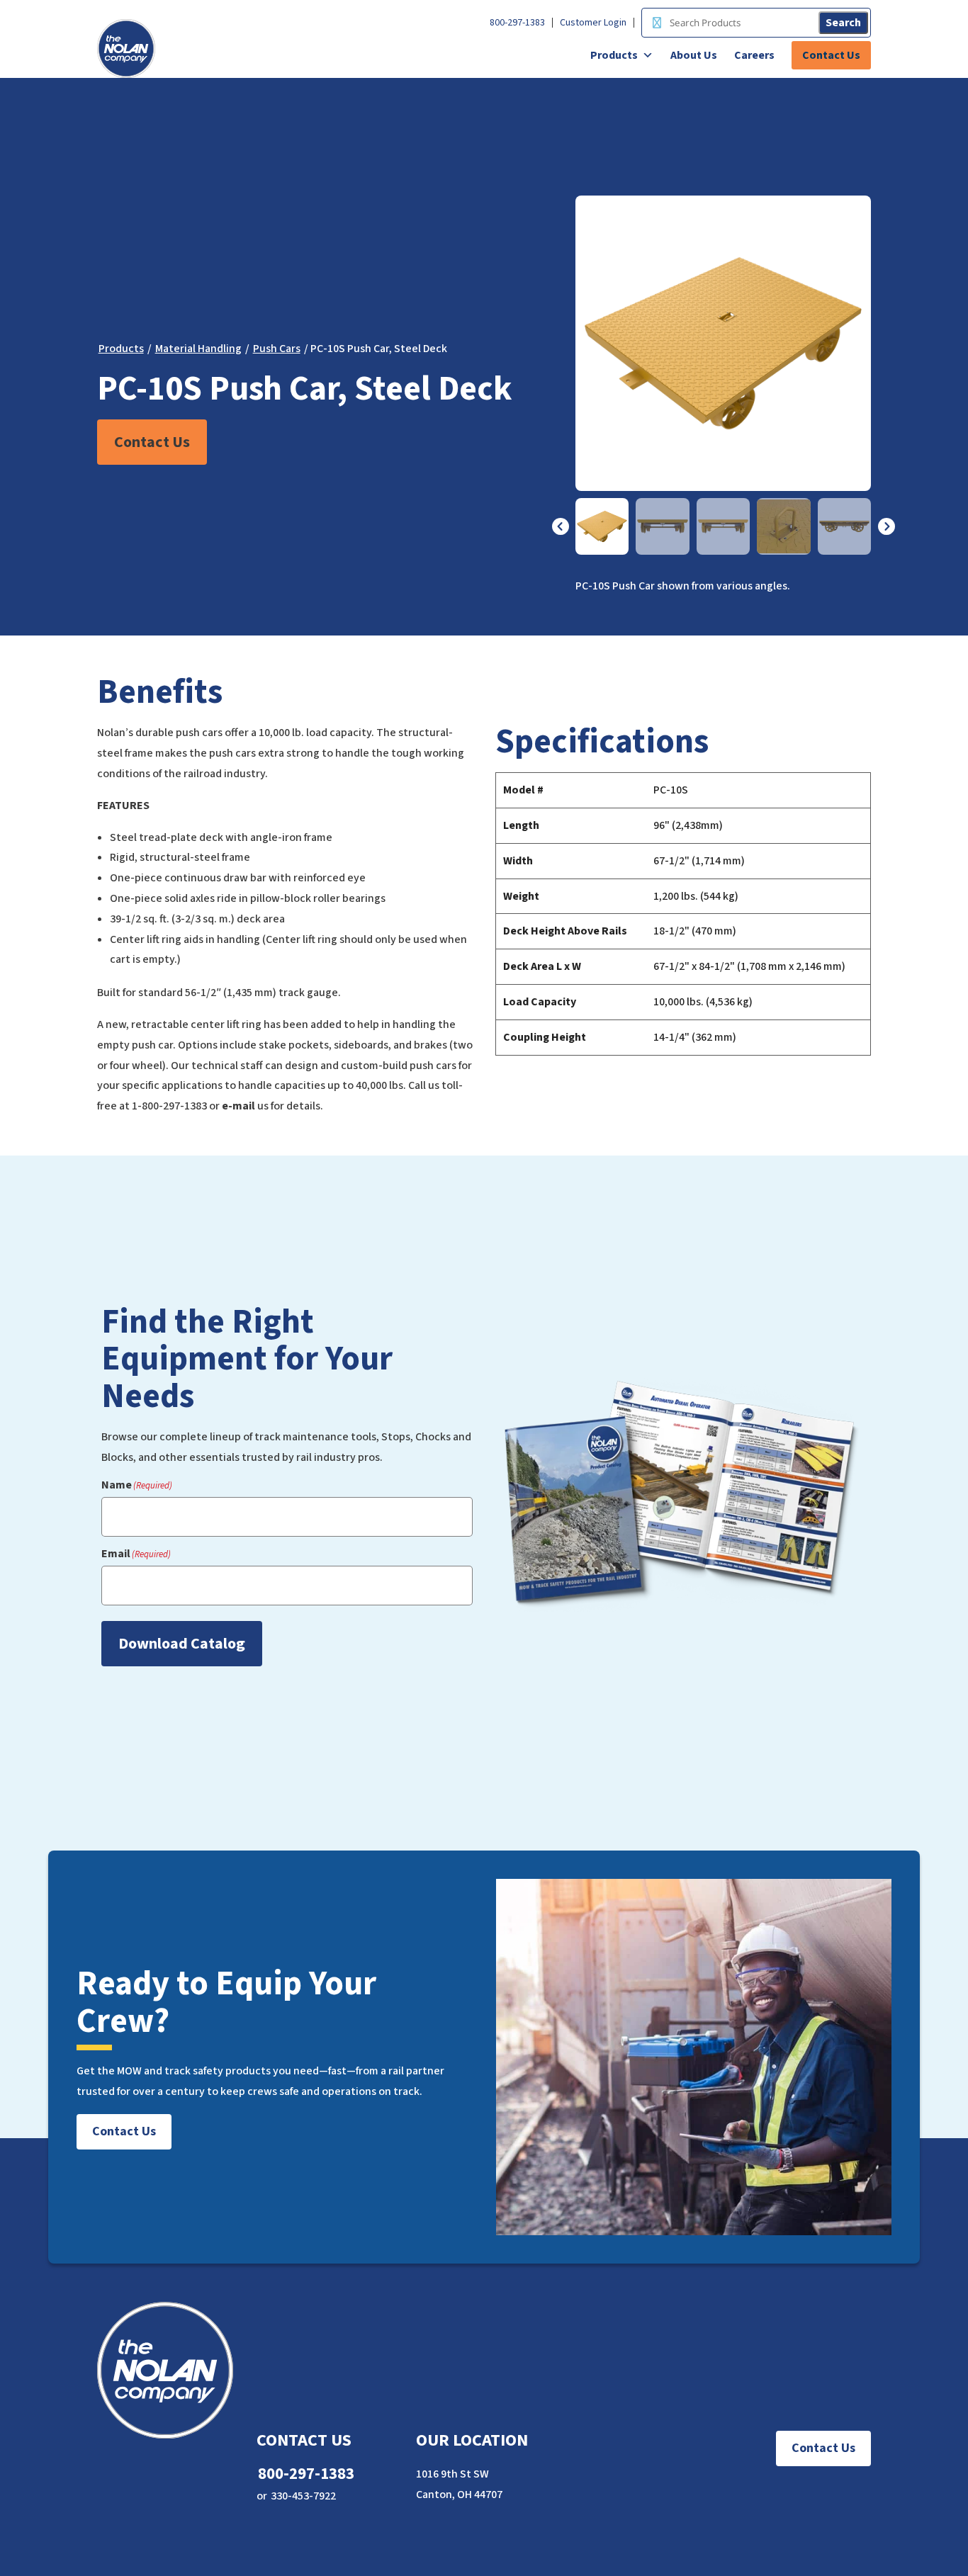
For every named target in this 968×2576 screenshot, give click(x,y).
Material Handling (198, 349)
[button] (561, 526)
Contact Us (831, 55)
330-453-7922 (303, 2496)
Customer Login (593, 23)
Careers (754, 55)
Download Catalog (182, 1644)
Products (614, 55)
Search (843, 23)
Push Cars (277, 349)
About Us (694, 55)
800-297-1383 (517, 23)
